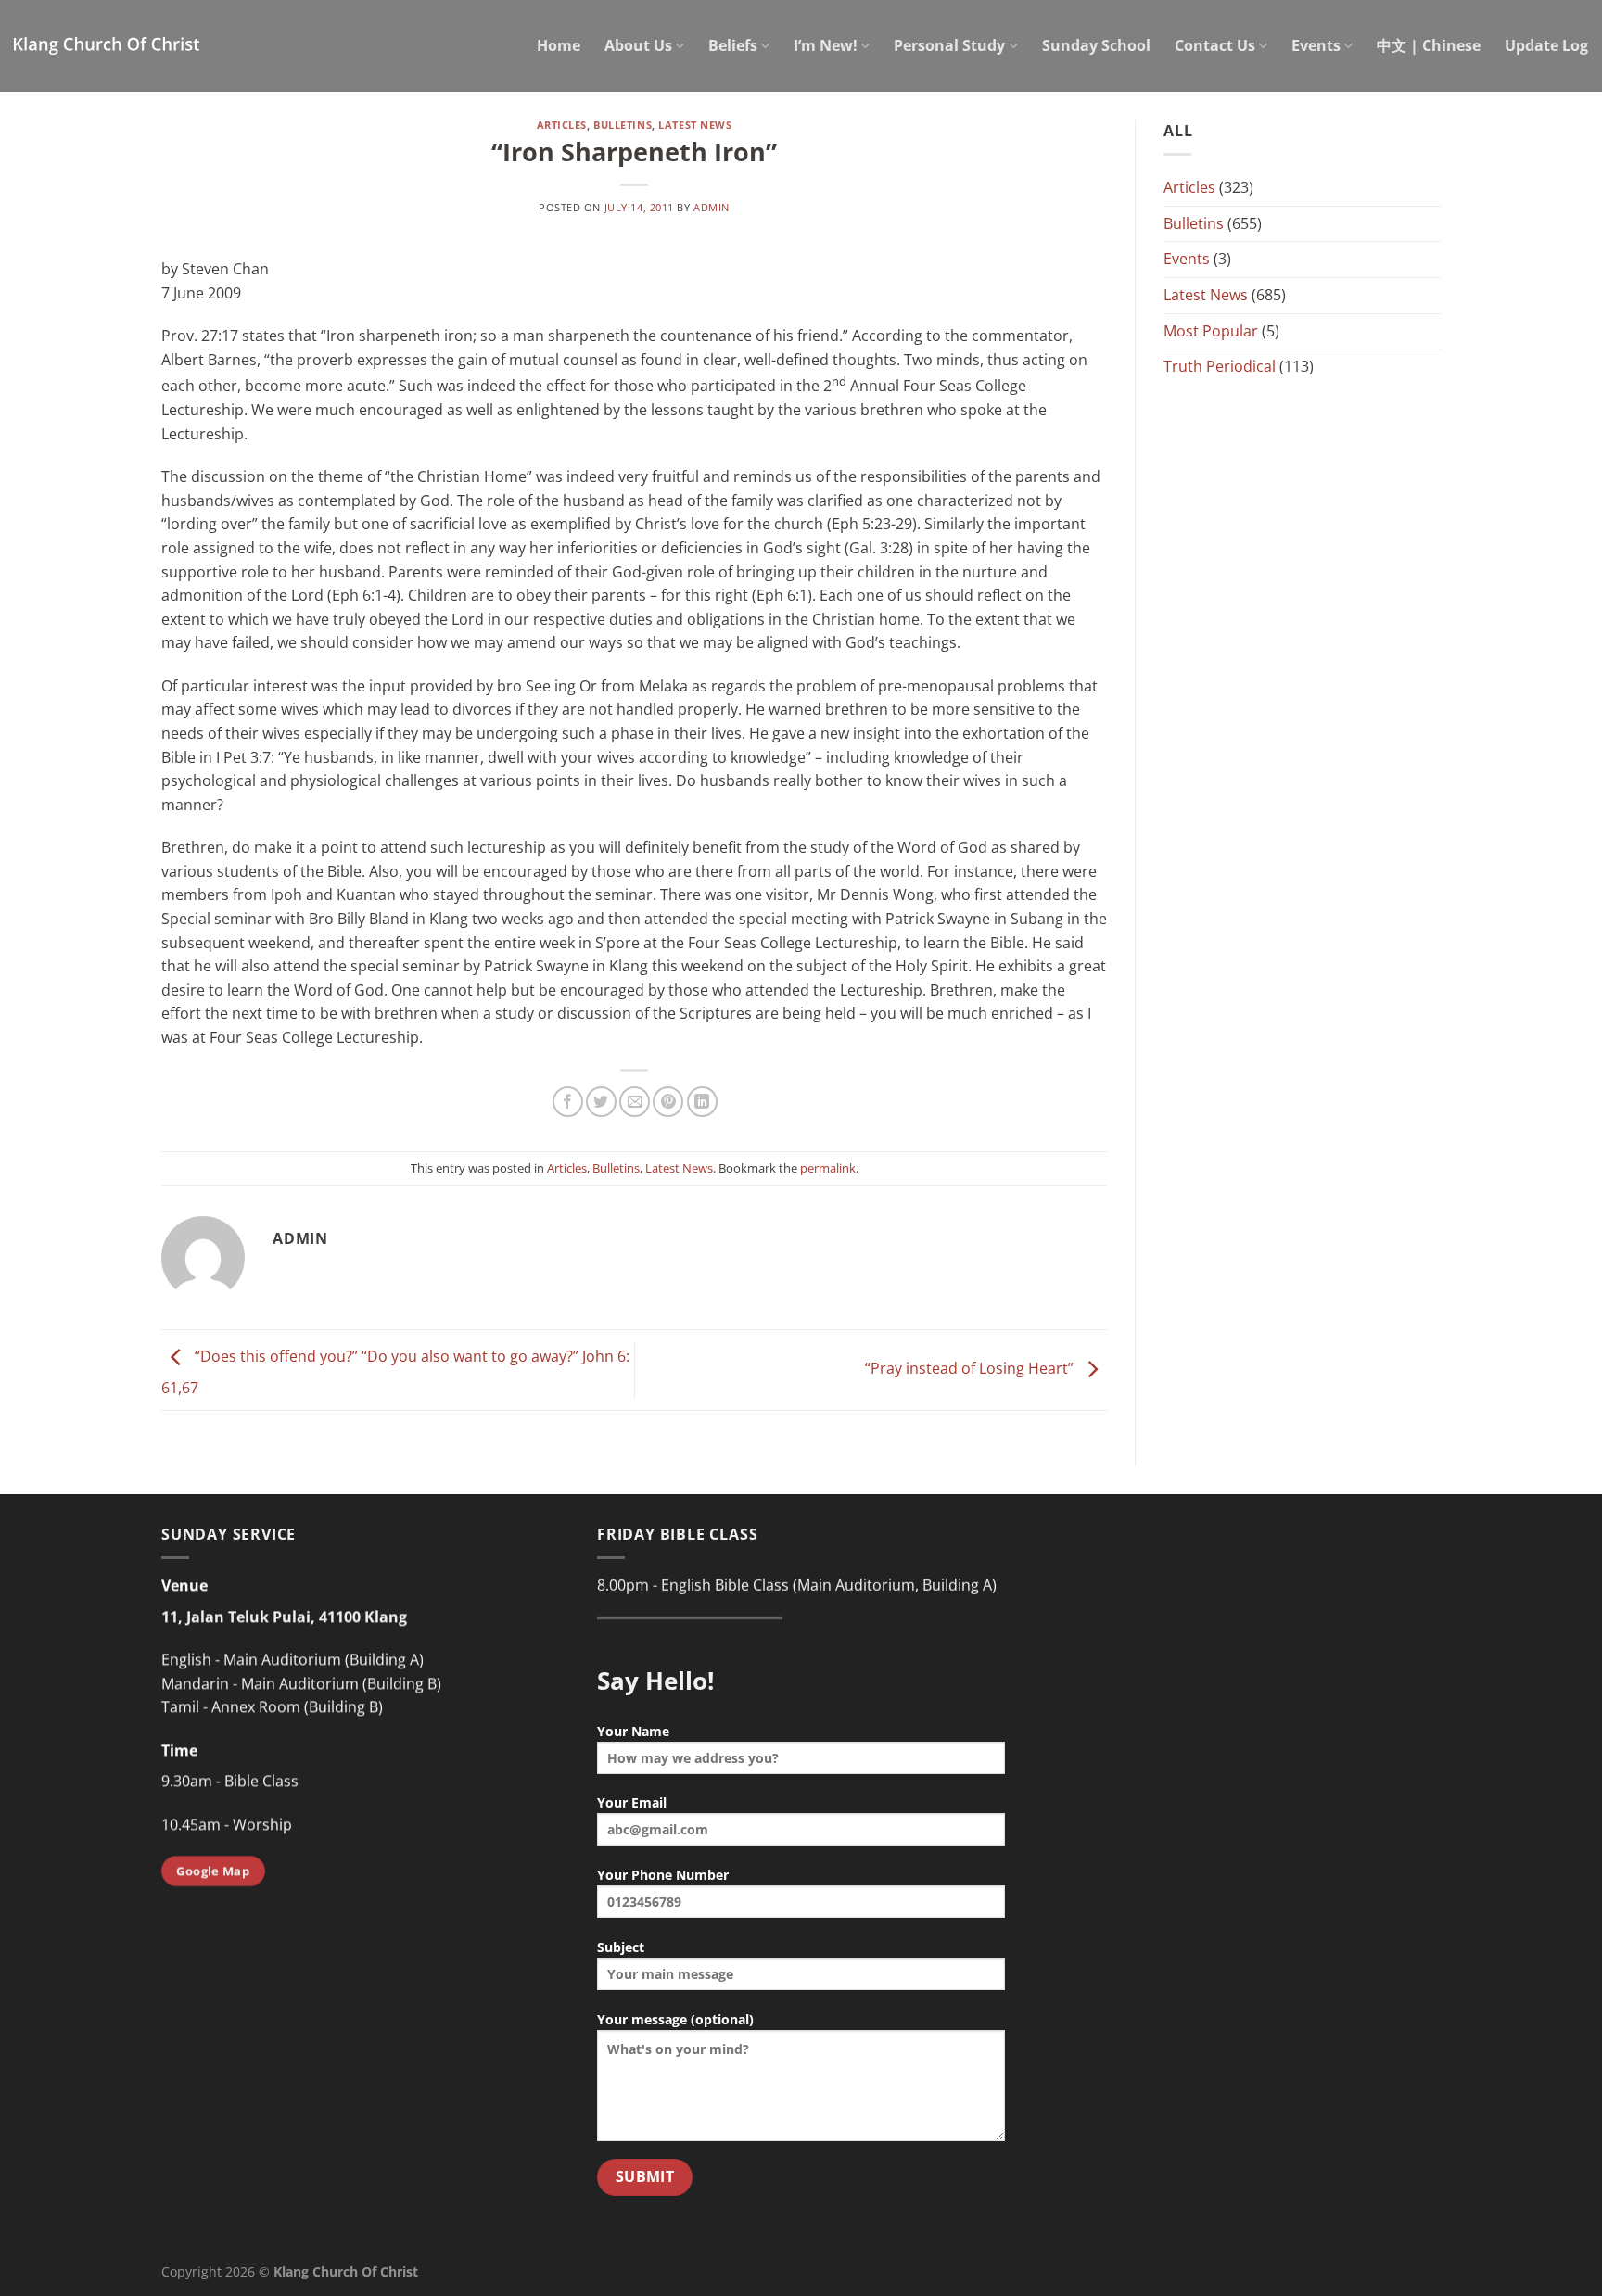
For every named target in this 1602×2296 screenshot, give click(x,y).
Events (1316, 45)
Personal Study (949, 45)
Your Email (632, 1802)
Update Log (1546, 45)
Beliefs (733, 45)
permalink (828, 1168)
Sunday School (1096, 45)
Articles (562, 125)
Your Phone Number (663, 1875)
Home (559, 45)
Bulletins (623, 125)
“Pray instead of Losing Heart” (971, 1368)
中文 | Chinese (1429, 45)
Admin (712, 207)
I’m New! (826, 45)
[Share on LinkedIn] (702, 1102)
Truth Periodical (1220, 366)
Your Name (633, 1731)
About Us (638, 45)
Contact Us (1215, 45)
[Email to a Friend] (635, 1102)
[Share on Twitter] (601, 1102)
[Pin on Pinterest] (668, 1102)
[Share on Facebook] (568, 1102)
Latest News (695, 125)
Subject (621, 1947)
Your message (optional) (675, 2019)
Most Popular (1211, 331)
